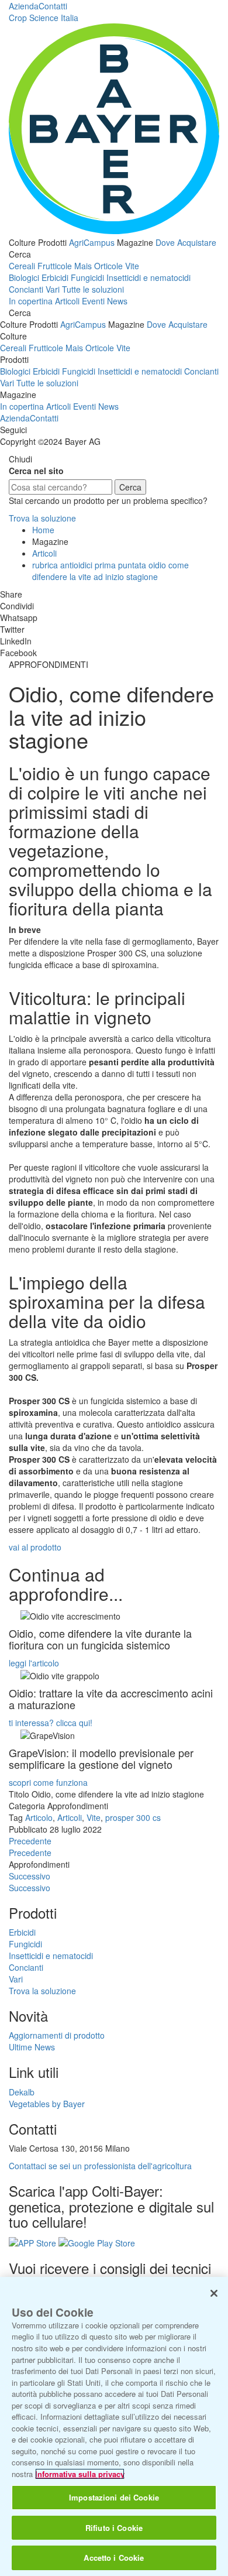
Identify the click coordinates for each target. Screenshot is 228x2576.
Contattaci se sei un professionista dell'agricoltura (100, 2166)
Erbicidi (55, 277)
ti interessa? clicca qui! (51, 1723)
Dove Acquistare (186, 242)
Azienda (24, 6)
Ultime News (32, 2047)
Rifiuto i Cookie (114, 2528)
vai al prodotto (35, 1547)
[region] (114, 2426)
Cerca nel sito (36, 471)
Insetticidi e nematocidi (148, 277)
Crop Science (44, 18)
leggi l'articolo (34, 1663)
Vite (132, 266)
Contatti (53, 6)
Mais (83, 266)
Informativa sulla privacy (80, 2474)
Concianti (26, 289)
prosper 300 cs (133, 1817)
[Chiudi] (214, 2293)
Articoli (67, 301)
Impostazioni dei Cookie (114, 2497)
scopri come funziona (48, 1782)
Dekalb (22, 2092)
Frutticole (55, 266)
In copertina (31, 301)
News (117, 301)
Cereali (22, 266)
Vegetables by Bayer (47, 2104)
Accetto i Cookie (114, 2558)
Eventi (93, 301)
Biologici (24, 277)
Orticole (108, 266)
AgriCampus (92, 242)
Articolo (39, 1817)
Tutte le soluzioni (93, 289)
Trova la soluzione (42, 518)
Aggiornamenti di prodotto (57, 2035)
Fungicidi (87, 277)
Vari (53, 289)
